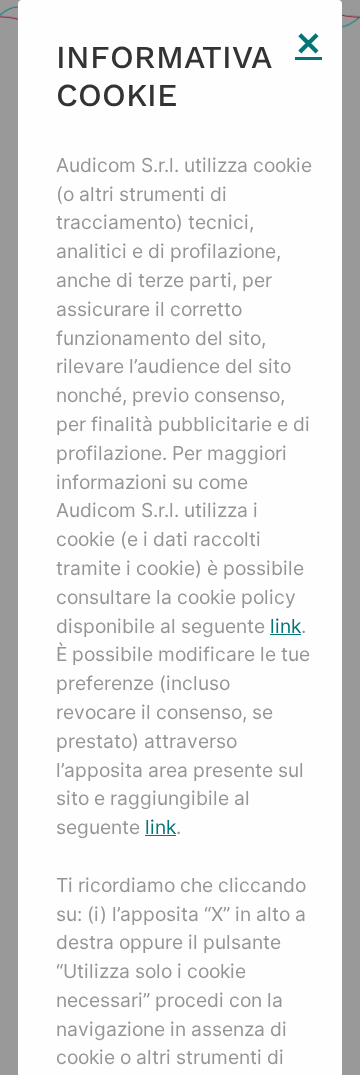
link (285, 626)
